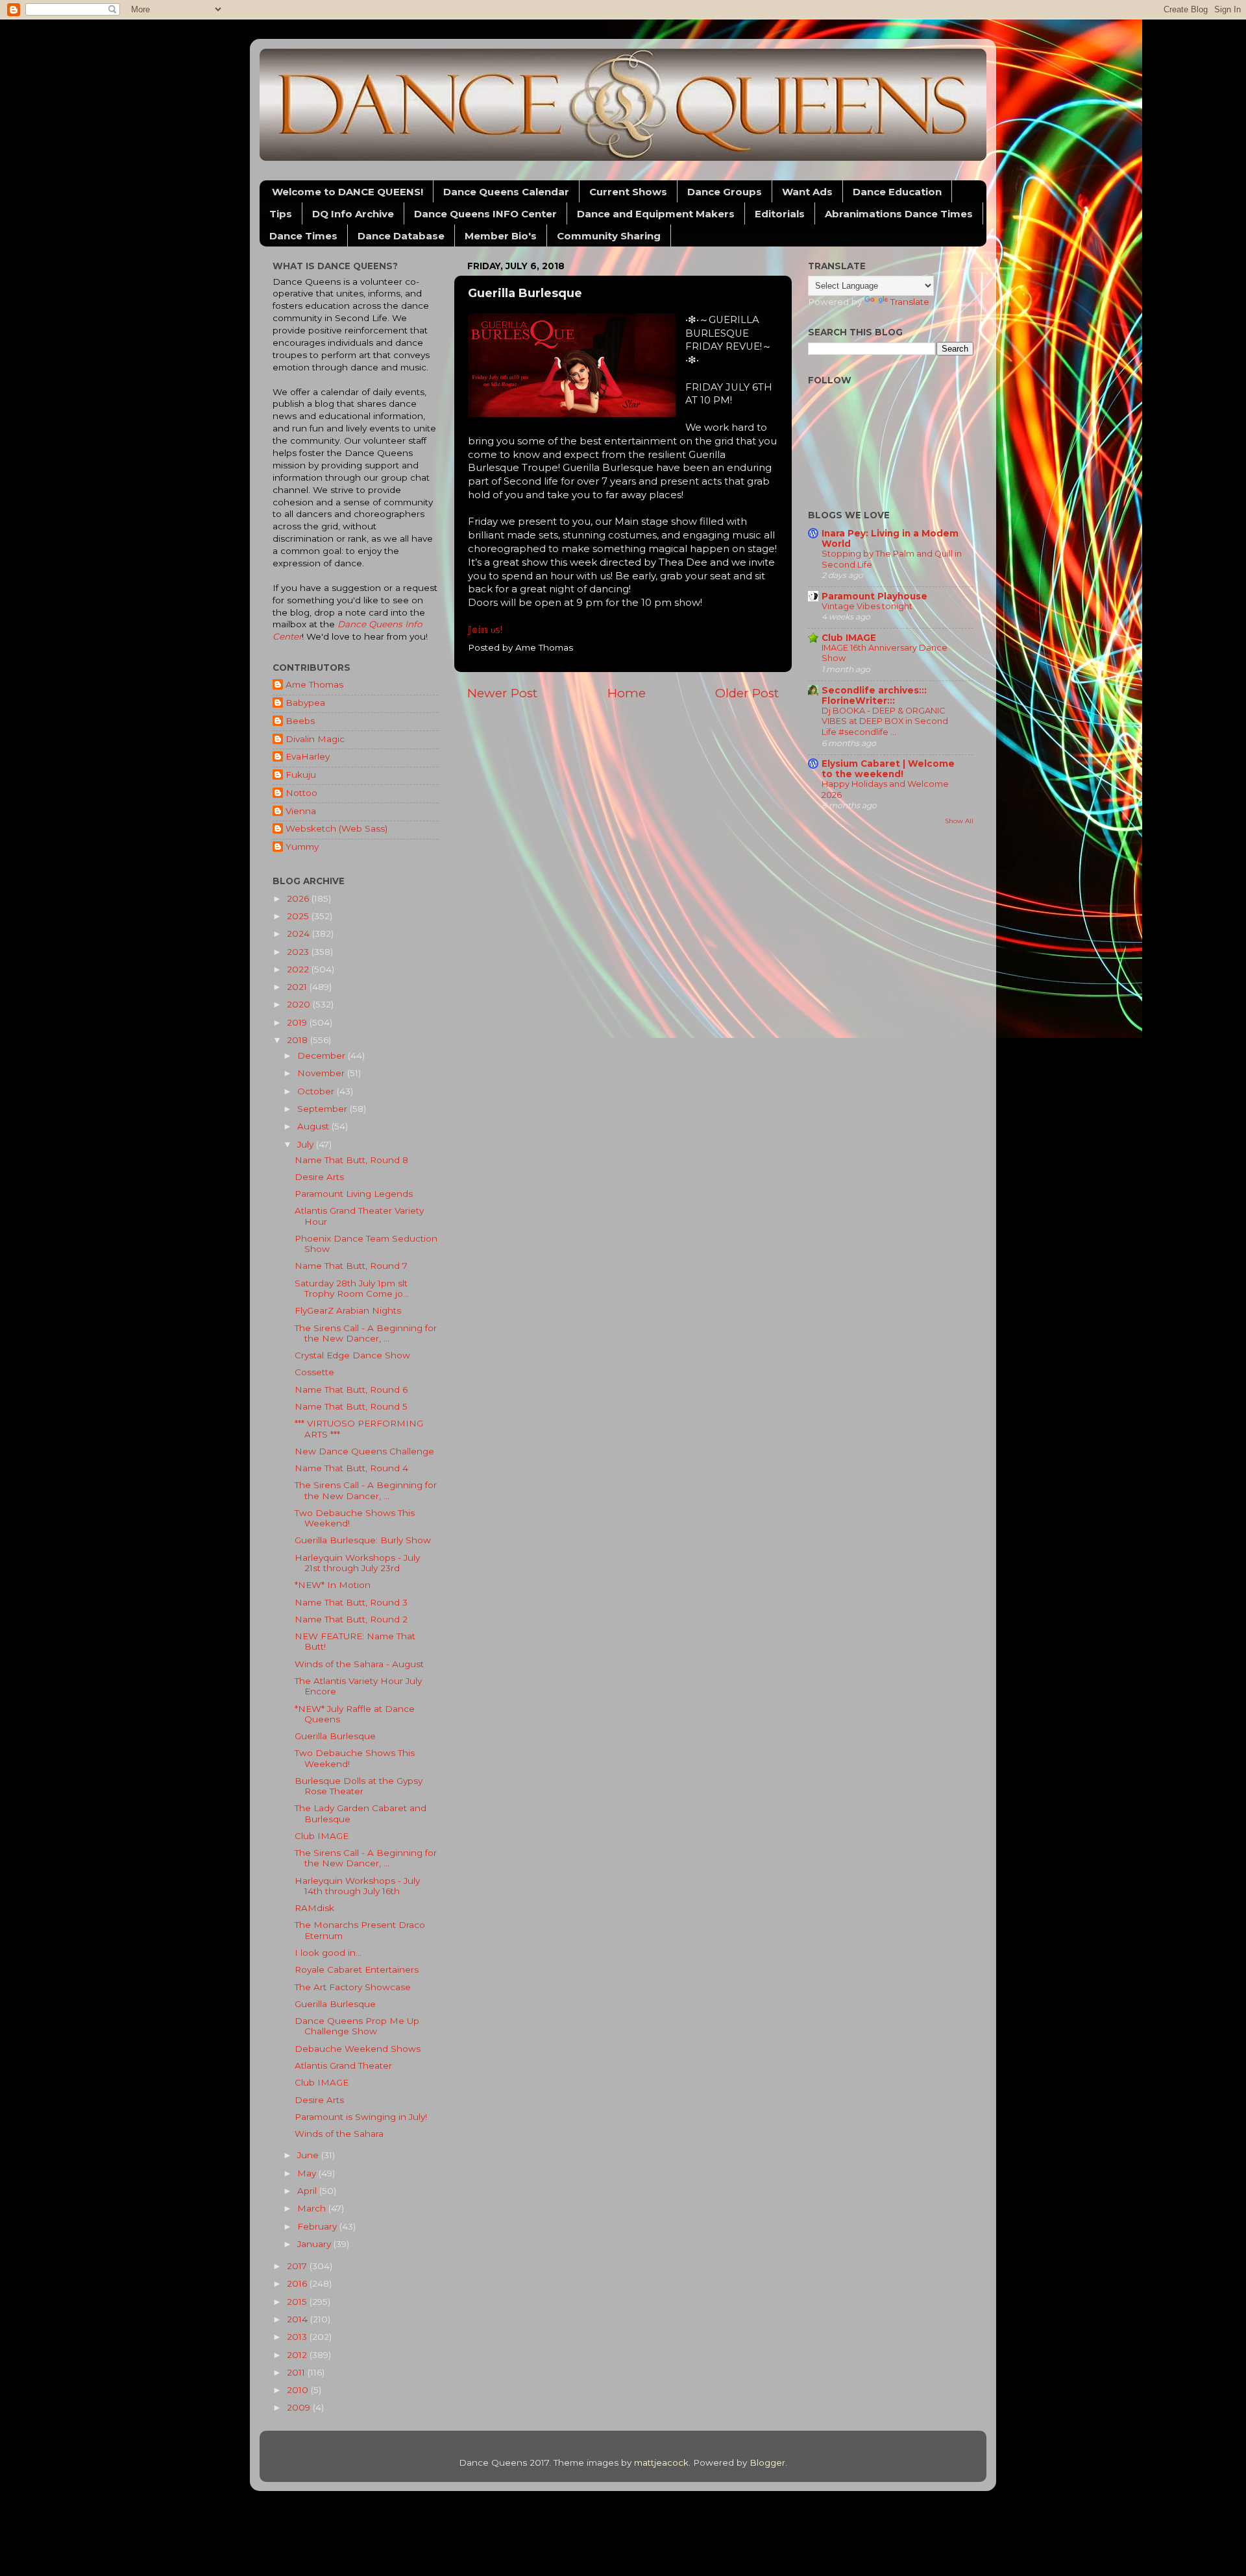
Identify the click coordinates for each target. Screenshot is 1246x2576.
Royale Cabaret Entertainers (357, 1969)
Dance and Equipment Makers (656, 214)
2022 (299, 969)
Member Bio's (501, 236)
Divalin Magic (315, 739)
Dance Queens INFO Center (485, 214)
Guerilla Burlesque (335, 1736)
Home (627, 693)
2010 (299, 2390)
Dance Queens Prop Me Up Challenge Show (357, 2026)
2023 (299, 952)
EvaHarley (308, 756)
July (307, 1144)
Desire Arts (319, 1177)
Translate (910, 302)
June (309, 2155)
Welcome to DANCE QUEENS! (348, 192)
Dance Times (303, 236)
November (322, 1073)
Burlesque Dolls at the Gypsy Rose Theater (359, 1786)
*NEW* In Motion (333, 1585)
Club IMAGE (322, 1836)
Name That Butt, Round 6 (351, 1390)
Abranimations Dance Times (899, 214)
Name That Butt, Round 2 (351, 1619)
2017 (298, 2266)
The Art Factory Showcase (353, 1987)
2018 (299, 1040)
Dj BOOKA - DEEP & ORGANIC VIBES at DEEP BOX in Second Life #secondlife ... (885, 721)
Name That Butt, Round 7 (351, 1266)
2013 (298, 2337)
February (318, 2226)
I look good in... (328, 1953)
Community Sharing (609, 236)
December (323, 1055)
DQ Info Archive (353, 214)
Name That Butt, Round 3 (351, 1602)
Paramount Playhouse (874, 596)
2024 (299, 933)
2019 (298, 1022)
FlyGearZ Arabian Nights (348, 1310)
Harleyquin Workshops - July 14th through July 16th (357, 1886)
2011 (297, 2372)
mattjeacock (661, 2462)
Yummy (302, 847)
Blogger (767, 2462)
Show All (959, 821)
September (324, 1109)
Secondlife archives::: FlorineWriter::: (874, 695)
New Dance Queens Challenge (364, 1451)
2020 (300, 1004)
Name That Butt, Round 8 (351, 1160)
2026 (299, 898)
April (308, 2191)
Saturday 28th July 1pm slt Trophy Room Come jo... (352, 1288)
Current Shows (628, 192)
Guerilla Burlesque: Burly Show (363, 1540)
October (317, 1091)
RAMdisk (314, 1908)
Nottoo (301, 793)
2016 (298, 2283)
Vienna (301, 811)
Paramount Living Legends (354, 1194)
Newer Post (502, 693)
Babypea (305, 703)
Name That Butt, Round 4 (351, 1468)
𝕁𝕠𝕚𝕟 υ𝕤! (485, 630)
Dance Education (897, 192)
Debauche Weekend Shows (358, 2049)
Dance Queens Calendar (506, 192)
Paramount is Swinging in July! (361, 2117)
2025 (299, 916)
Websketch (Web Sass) (336, 828)
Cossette (314, 1372)
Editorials (780, 214)
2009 (300, 2407)
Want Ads (807, 192)
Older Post (747, 693)
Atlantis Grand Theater (343, 2065)
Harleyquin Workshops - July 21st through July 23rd (357, 1563)
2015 (298, 2302)
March (313, 2208)
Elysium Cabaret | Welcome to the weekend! (888, 769)
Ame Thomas (314, 684)
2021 (298, 987)
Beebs (300, 721)
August (314, 1126)
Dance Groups (725, 192)
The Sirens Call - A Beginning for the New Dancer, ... (366, 1333)
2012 (298, 2355)
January (315, 2244)
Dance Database (401, 236)
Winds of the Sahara (339, 2134)
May (308, 2173)
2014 (299, 2319)
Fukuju (301, 775)
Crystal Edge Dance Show (352, 1355)
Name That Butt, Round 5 (351, 1406)
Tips (281, 214)
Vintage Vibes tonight (867, 606)
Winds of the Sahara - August (359, 1664)
